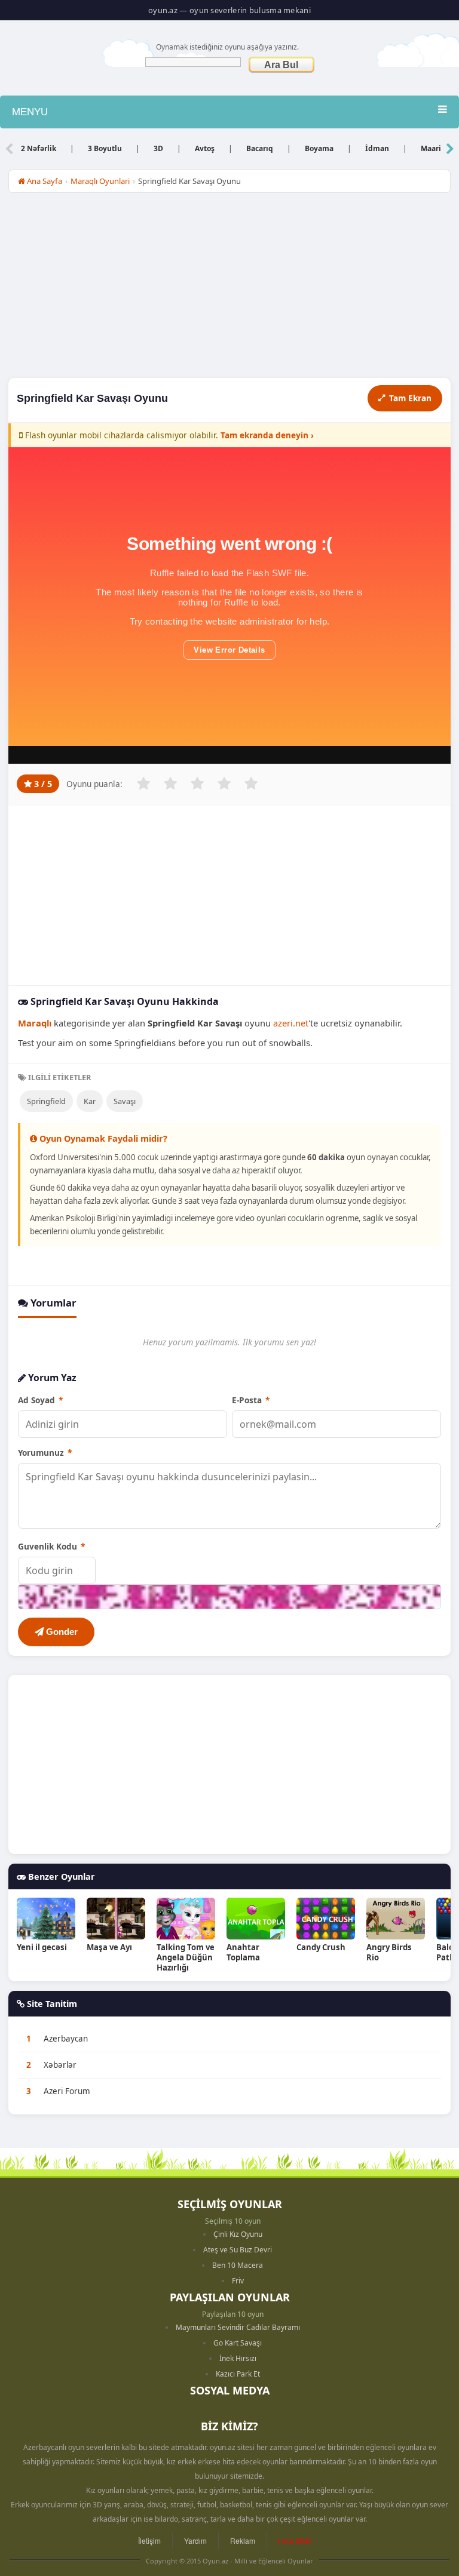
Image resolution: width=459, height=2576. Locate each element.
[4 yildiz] (224, 783)
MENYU (30, 112)
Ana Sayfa (44, 181)
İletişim (149, 2540)
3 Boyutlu (105, 148)
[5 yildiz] (251, 783)
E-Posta (251, 1400)
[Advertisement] (229, 288)
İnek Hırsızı (238, 2358)
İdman (377, 148)
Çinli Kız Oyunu (238, 2234)
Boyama (319, 148)
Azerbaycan (66, 2039)
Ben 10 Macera (238, 2265)
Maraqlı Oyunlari (100, 181)
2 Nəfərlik (39, 148)
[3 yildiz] (197, 783)
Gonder (61, 1632)
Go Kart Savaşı (238, 2343)
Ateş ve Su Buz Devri (238, 2250)
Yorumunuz (45, 1453)
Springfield (46, 1101)
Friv (238, 2281)
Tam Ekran (410, 398)
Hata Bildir (296, 2540)
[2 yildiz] (170, 783)
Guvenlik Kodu (51, 1546)
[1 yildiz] (143, 783)
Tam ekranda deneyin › (267, 435)
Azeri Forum (67, 2091)
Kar (90, 1101)
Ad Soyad (40, 1400)
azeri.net (291, 1023)
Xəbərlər (60, 2065)
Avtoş (205, 148)
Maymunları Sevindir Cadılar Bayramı (238, 2327)
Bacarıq (260, 148)
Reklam (243, 2540)
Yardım (195, 2540)
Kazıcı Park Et (238, 2374)
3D (158, 148)
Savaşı (125, 1101)
